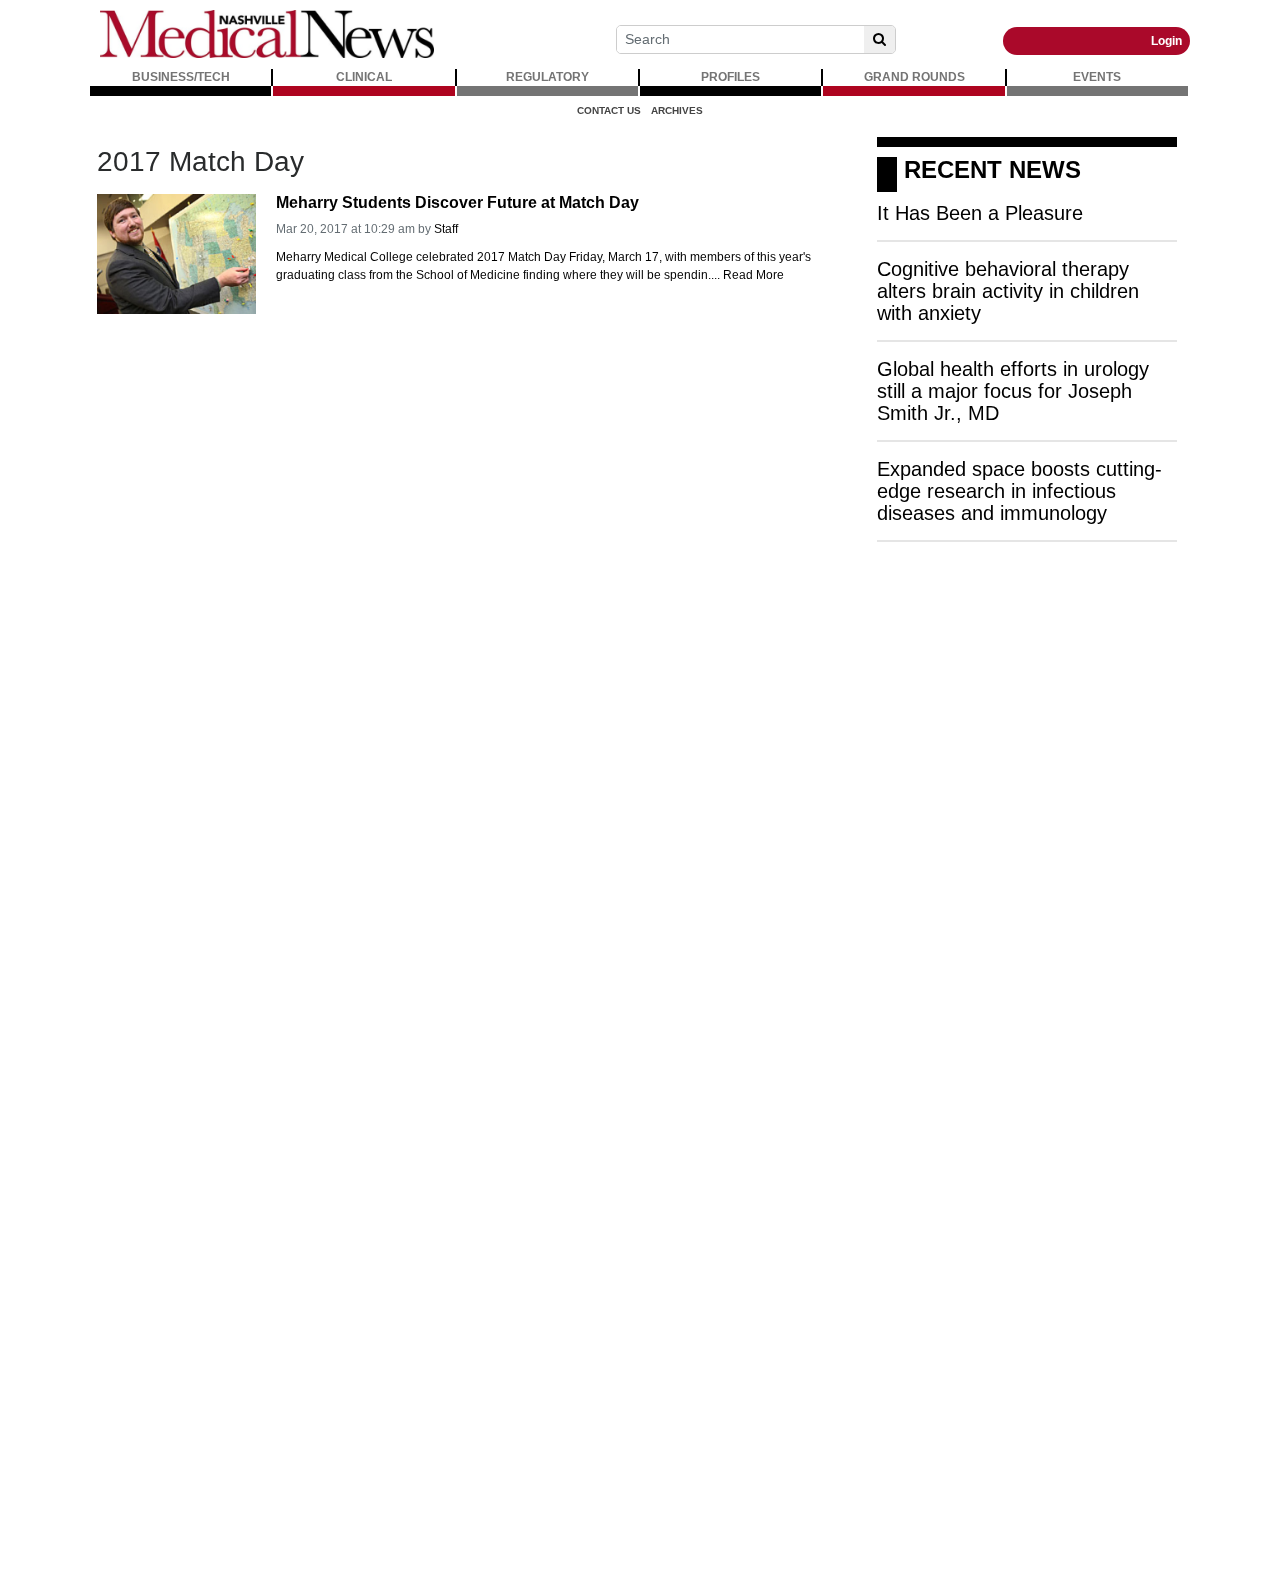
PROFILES (730, 77)
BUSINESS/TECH (181, 77)
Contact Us (609, 110)
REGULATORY (547, 77)
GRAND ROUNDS (914, 77)
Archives (677, 110)
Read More (753, 275)
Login (1166, 41)
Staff (446, 229)
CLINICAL (364, 77)
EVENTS (1097, 77)
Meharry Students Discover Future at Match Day (457, 202)
